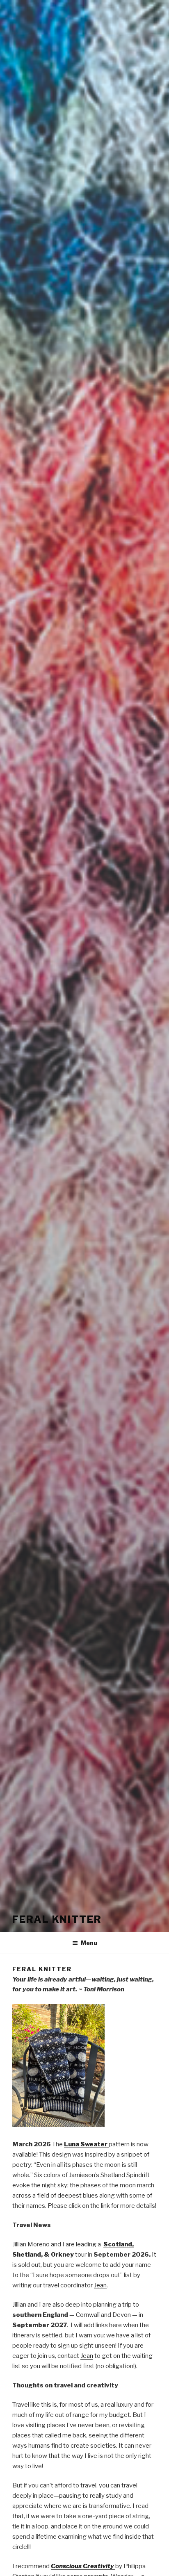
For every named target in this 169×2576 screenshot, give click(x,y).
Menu (89, 1943)
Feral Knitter (57, 1919)
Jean (100, 2285)
